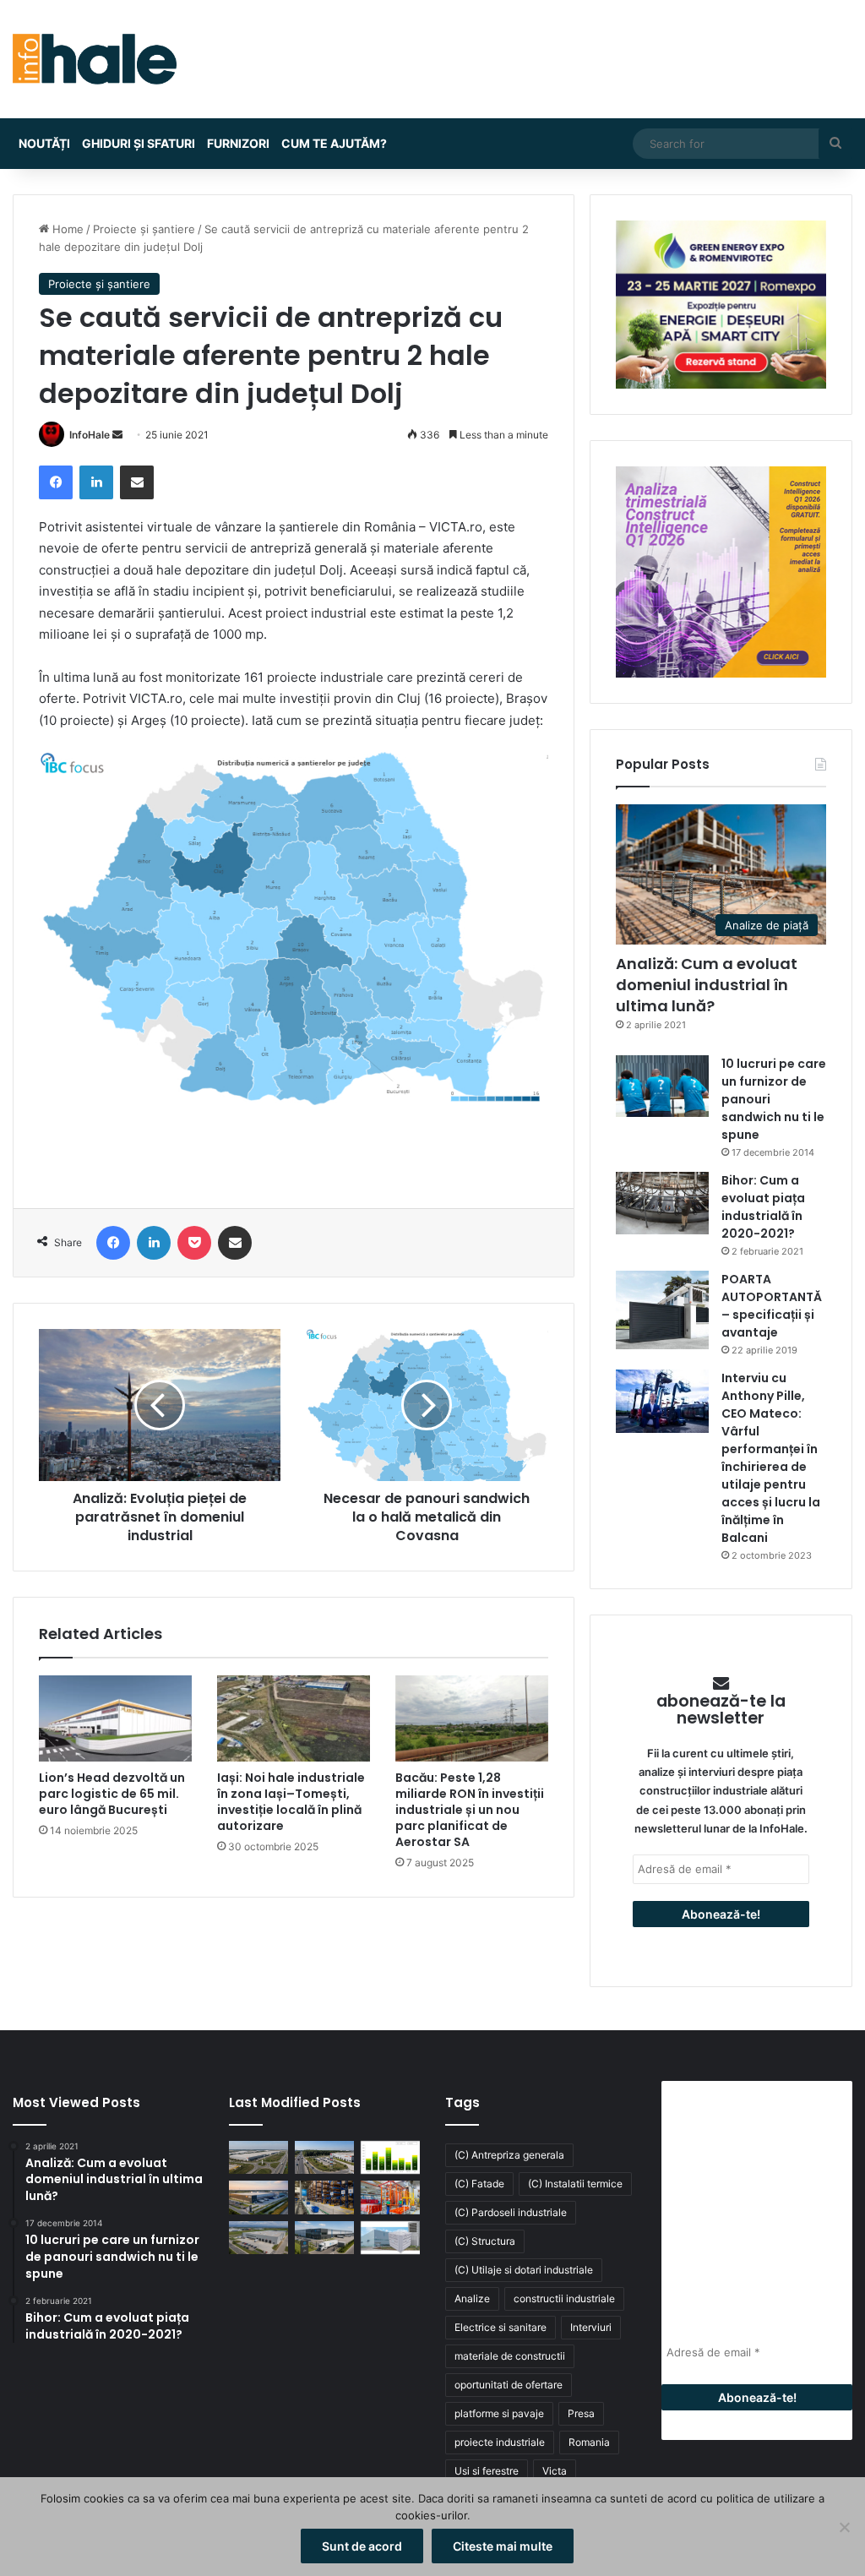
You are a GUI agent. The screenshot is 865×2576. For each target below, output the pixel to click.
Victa (555, 2471)
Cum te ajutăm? (334, 143)
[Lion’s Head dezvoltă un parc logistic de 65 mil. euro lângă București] (115, 1718)
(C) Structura (485, 2241)
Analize (472, 2298)
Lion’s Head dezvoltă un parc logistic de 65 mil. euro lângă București (112, 1794)
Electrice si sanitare (501, 2327)
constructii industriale (564, 2298)
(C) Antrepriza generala (509, 2155)
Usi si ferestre (487, 2471)
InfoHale (90, 435)
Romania (589, 2442)
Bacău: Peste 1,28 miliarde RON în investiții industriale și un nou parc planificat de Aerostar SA (470, 1810)
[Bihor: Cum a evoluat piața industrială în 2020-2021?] (662, 1203)
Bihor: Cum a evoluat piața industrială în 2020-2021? (763, 1207)
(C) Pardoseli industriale (511, 2212)
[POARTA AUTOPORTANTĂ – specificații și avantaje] (662, 1310)
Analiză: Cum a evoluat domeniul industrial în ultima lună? (707, 985)
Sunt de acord (362, 2546)
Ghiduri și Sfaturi (139, 143)
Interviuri (591, 2327)
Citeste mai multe (503, 2546)
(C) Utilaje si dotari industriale (524, 2270)
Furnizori (238, 143)
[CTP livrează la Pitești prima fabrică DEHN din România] (258, 2238)
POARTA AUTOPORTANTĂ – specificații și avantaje (772, 1306)
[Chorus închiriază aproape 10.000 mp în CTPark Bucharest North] (324, 2157)
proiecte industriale (500, 2442)
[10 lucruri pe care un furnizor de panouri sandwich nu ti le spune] (662, 1086)
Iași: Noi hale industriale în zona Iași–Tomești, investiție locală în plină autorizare (291, 1802)
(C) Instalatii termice (575, 2184)
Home (66, 229)
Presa (581, 2413)
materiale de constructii (510, 2356)
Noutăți (44, 143)
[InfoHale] (95, 59)
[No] (844, 2527)
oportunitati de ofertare (509, 2385)
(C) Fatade (479, 2184)
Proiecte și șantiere (144, 229)
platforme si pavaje (499, 2413)
